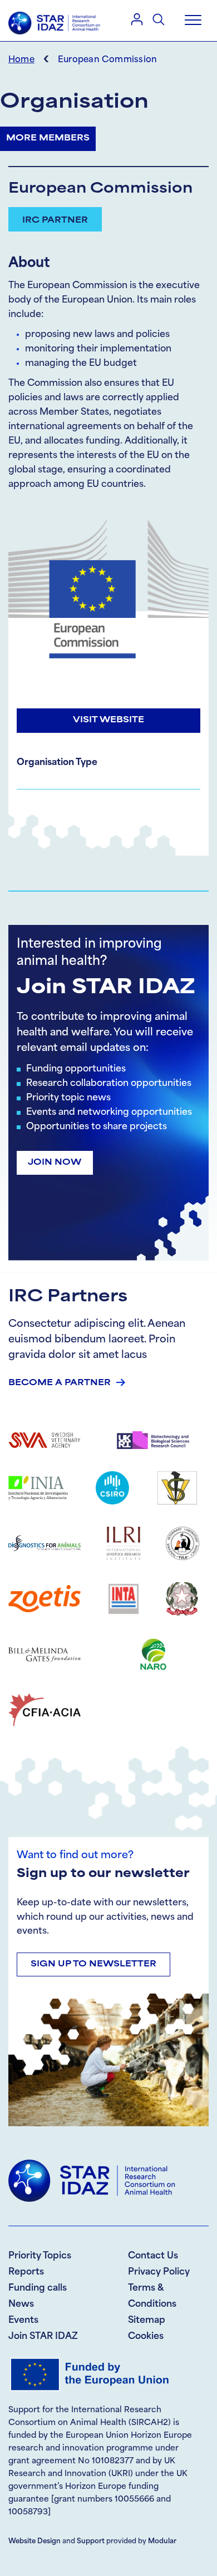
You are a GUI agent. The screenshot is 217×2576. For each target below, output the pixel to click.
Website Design (34, 2542)
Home (21, 60)
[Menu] (193, 21)
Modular (162, 2542)
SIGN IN (137, 19)
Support (91, 2542)
